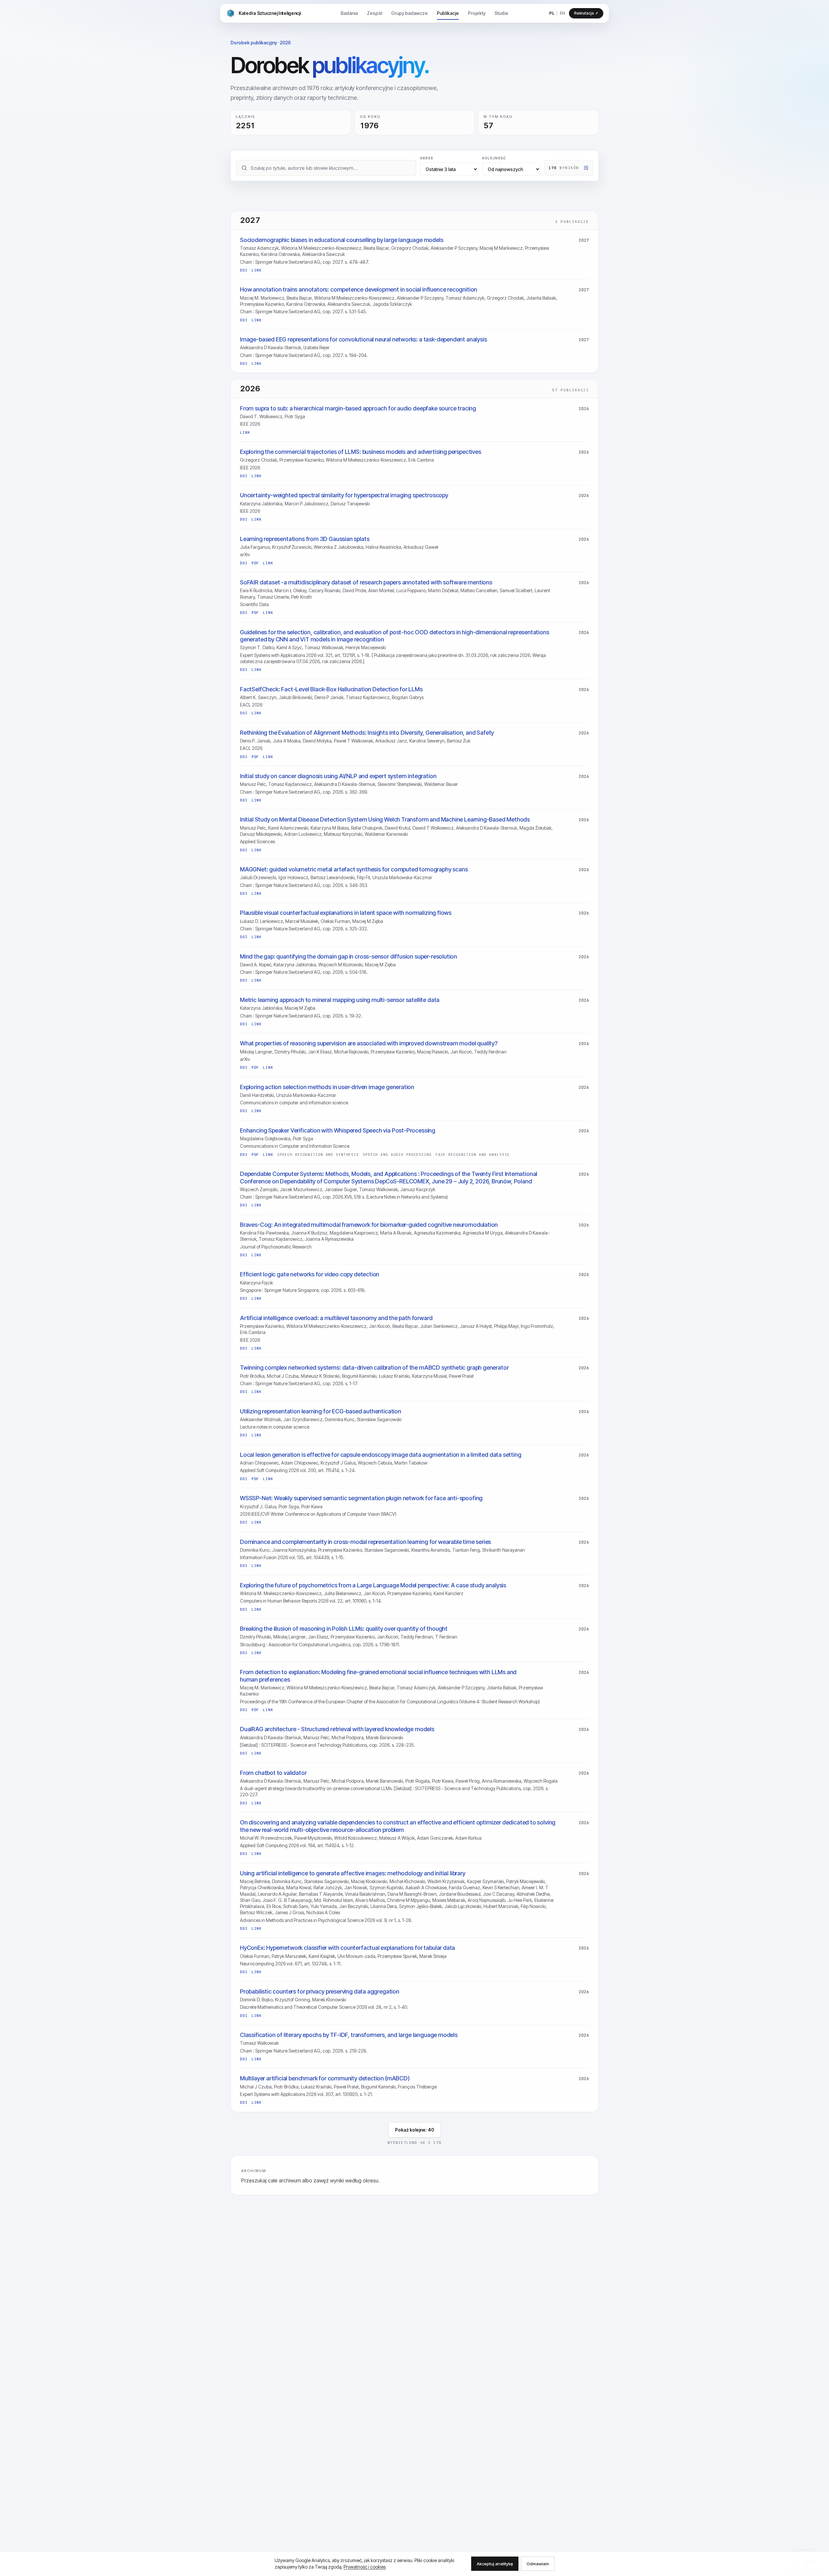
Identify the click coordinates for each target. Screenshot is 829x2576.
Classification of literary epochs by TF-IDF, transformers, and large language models (349, 2035)
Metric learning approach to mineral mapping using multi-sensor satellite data (340, 1000)
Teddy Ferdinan (490, 1052)
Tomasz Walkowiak (324, 647)
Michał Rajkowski (351, 1052)
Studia (501, 13)
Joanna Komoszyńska (294, 1550)
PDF (256, 563)
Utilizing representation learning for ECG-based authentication (321, 1411)
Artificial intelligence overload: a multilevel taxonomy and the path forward (336, 1318)
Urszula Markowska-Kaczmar (402, 877)
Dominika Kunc (340, 1419)
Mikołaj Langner (256, 1052)
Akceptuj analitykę (495, 2564)
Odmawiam (538, 2564)
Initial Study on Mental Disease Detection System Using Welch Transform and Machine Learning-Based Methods (385, 819)
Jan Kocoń (461, 1052)
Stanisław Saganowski (379, 1419)
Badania (349, 13)
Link (257, 270)
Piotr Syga (295, 416)
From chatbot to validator (273, 1773)
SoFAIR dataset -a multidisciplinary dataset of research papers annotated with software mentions (366, 582)
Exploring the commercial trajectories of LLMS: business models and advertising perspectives (361, 452)
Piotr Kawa (312, 1506)
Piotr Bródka (252, 1376)
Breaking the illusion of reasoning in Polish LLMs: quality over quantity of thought (344, 1629)
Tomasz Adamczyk (259, 248)
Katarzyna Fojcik (256, 1283)
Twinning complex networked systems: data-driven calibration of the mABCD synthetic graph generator (374, 1368)
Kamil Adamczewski (288, 828)
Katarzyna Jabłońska (261, 504)
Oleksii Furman (335, 921)
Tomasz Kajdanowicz (368, 697)
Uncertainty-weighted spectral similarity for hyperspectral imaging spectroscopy (344, 495)
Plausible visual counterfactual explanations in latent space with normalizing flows (346, 913)
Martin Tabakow (411, 1463)
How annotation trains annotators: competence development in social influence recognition (358, 289)
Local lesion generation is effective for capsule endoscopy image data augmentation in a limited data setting (381, 1455)
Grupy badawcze (409, 13)
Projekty (477, 13)
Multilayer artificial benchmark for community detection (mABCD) (325, 2078)
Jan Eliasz (318, 1637)
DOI (244, 270)
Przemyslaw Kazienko (353, 1637)
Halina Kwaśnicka (383, 547)
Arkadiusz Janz (391, 741)
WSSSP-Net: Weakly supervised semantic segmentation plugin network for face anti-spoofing (361, 1498)
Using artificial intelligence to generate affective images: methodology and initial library (353, 1873)
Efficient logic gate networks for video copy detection (310, 1274)
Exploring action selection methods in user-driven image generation (327, 1087)
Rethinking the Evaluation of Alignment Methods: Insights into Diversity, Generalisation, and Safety (367, 733)
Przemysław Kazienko (262, 304)
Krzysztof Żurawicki (292, 547)
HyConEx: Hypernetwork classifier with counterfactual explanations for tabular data (347, 1948)
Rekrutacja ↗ (586, 13)
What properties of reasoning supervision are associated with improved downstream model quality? (369, 1043)
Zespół (375, 13)
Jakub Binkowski (295, 697)
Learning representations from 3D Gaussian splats (305, 539)
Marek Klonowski (329, 2000)
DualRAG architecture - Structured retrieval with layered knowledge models (337, 1729)
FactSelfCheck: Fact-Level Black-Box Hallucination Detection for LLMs (331, 689)
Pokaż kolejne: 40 (414, 2130)
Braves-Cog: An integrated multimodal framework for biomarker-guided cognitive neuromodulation (369, 1225)
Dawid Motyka (317, 741)
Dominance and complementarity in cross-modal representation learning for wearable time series (365, 1542)
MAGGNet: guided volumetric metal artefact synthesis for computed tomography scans (354, 869)
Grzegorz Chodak (410, 248)
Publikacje (448, 13)
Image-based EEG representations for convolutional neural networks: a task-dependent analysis (363, 339)
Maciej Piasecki (433, 1052)
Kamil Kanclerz (449, 1593)
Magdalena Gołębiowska (265, 1138)
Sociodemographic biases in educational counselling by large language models (342, 240)
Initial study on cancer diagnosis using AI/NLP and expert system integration (338, 776)
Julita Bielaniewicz (343, 1593)
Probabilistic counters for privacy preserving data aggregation (320, 1991)
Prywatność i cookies (365, 2567)
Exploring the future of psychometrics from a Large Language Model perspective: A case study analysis (373, 1585)
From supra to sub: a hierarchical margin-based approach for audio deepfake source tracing (358, 408)
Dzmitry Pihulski (290, 1052)
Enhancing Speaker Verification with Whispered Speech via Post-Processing (338, 1130)
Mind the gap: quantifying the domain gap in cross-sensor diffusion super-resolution (348, 956)
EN (562, 13)
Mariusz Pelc (253, 784)
